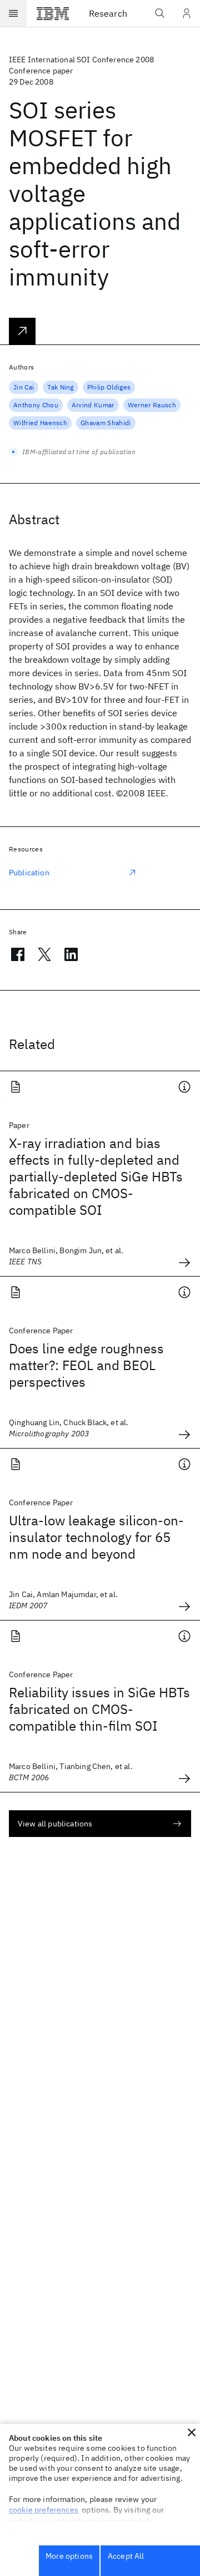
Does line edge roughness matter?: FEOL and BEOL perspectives (86, 1365)
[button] (192, 2432)
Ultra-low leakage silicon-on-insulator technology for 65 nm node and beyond (96, 1537)
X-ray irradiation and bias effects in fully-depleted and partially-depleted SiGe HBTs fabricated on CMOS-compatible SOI (96, 1176)
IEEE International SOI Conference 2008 (81, 60)
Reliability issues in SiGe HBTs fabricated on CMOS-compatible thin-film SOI (99, 1709)
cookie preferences (44, 2510)
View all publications (55, 1824)
